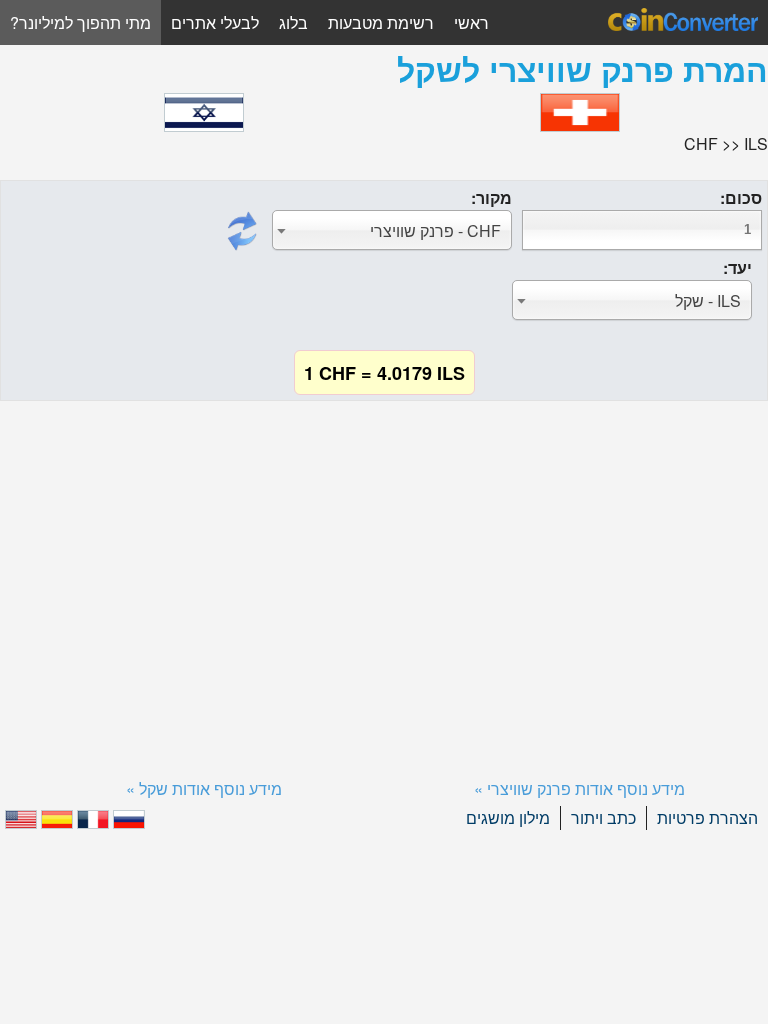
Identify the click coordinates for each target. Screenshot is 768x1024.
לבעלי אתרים (215, 22)
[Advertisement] (384, 565)
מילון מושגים (508, 817)
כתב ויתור (603, 817)
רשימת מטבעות (381, 22)
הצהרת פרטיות (707, 817)
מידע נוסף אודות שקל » (204, 788)
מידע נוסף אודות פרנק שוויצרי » (579, 788)
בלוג (293, 22)
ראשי (471, 22)
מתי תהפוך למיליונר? (80, 22)
